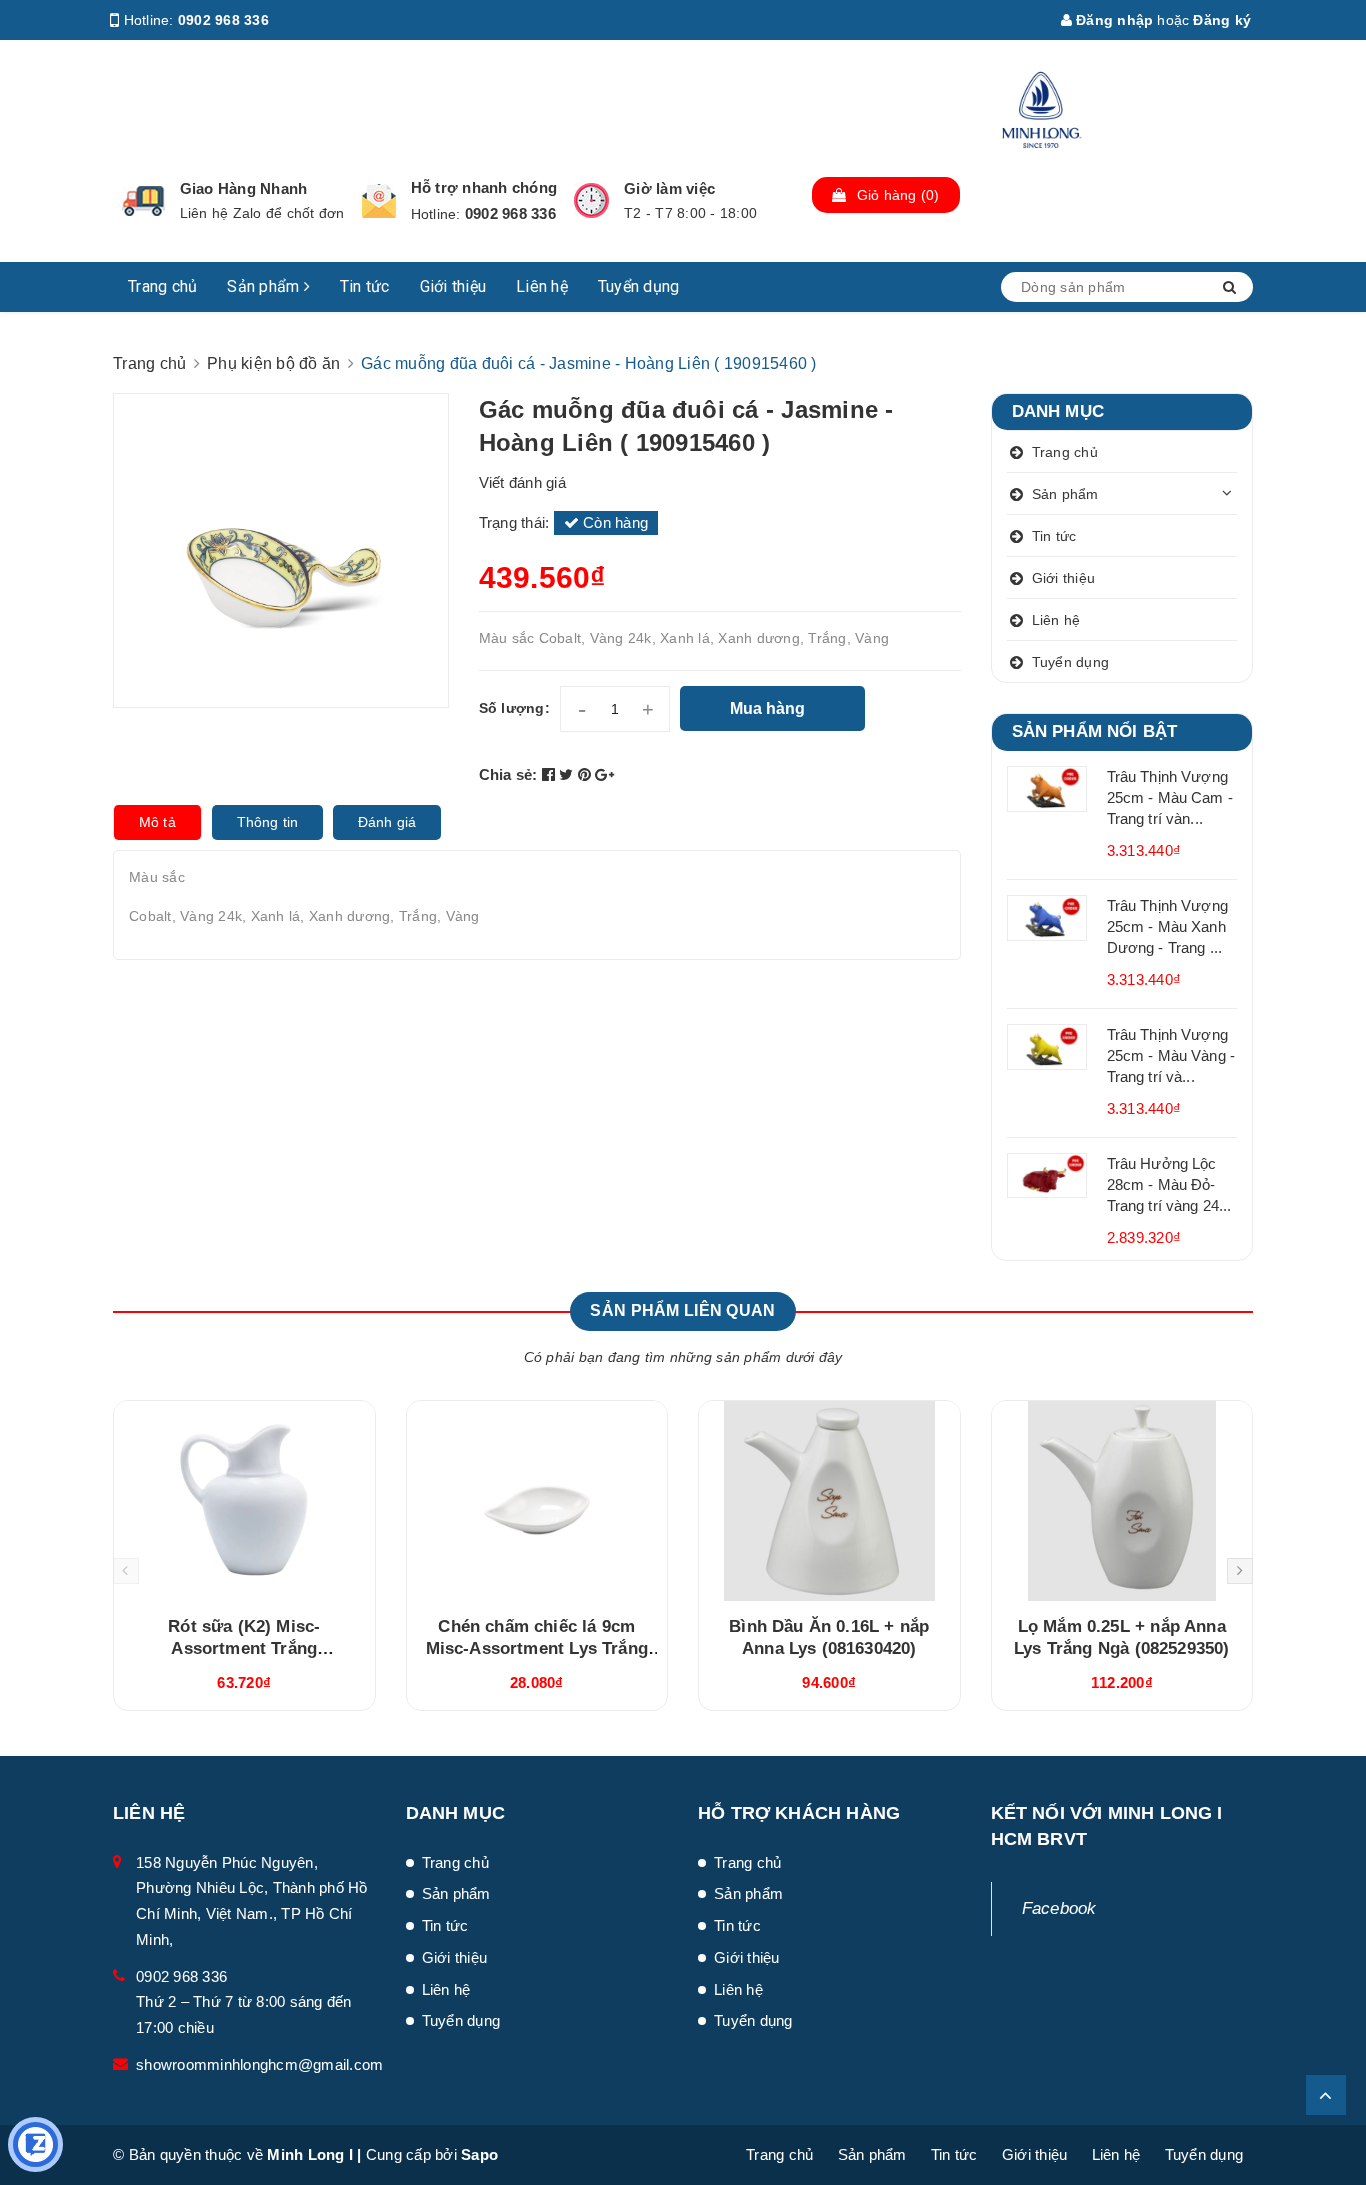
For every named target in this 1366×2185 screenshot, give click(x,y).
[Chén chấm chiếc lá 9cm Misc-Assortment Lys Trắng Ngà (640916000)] (537, 1501)
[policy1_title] (143, 201)
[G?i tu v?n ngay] (35, 2144)
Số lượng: (514, 708)
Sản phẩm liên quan (682, 1310)
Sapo (479, 2154)
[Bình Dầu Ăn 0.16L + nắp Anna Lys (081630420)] (829, 1501)
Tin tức (365, 286)
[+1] (604, 774)
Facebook (1059, 1908)
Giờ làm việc (669, 188)
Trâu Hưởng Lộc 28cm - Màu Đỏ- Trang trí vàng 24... (1169, 1184)
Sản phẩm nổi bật (1095, 731)
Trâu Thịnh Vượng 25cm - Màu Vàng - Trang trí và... (1171, 1055)
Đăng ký (1222, 20)
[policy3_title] (591, 200)
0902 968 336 (223, 20)
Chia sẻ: (508, 774)
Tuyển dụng (639, 286)
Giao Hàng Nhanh (244, 188)
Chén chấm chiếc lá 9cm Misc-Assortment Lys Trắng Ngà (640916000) (537, 1648)
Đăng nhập (1113, 20)
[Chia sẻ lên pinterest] (587, 774)
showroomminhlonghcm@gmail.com (259, 2064)
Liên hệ (542, 286)
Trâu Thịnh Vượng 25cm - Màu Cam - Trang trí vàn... (1170, 797)
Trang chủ (162, 286)
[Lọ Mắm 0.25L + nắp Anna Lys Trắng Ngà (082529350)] (1122, 1501)
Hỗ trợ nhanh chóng (484, 187)
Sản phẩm (265, 286)
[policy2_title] (379, 201)
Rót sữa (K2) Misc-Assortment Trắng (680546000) (244, 1648)
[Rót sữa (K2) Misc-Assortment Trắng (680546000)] (244, 1501)
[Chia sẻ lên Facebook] (551, 774)
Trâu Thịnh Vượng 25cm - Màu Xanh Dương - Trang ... (1167, 926)
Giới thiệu (453, 286)
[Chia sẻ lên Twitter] (568, 774)
